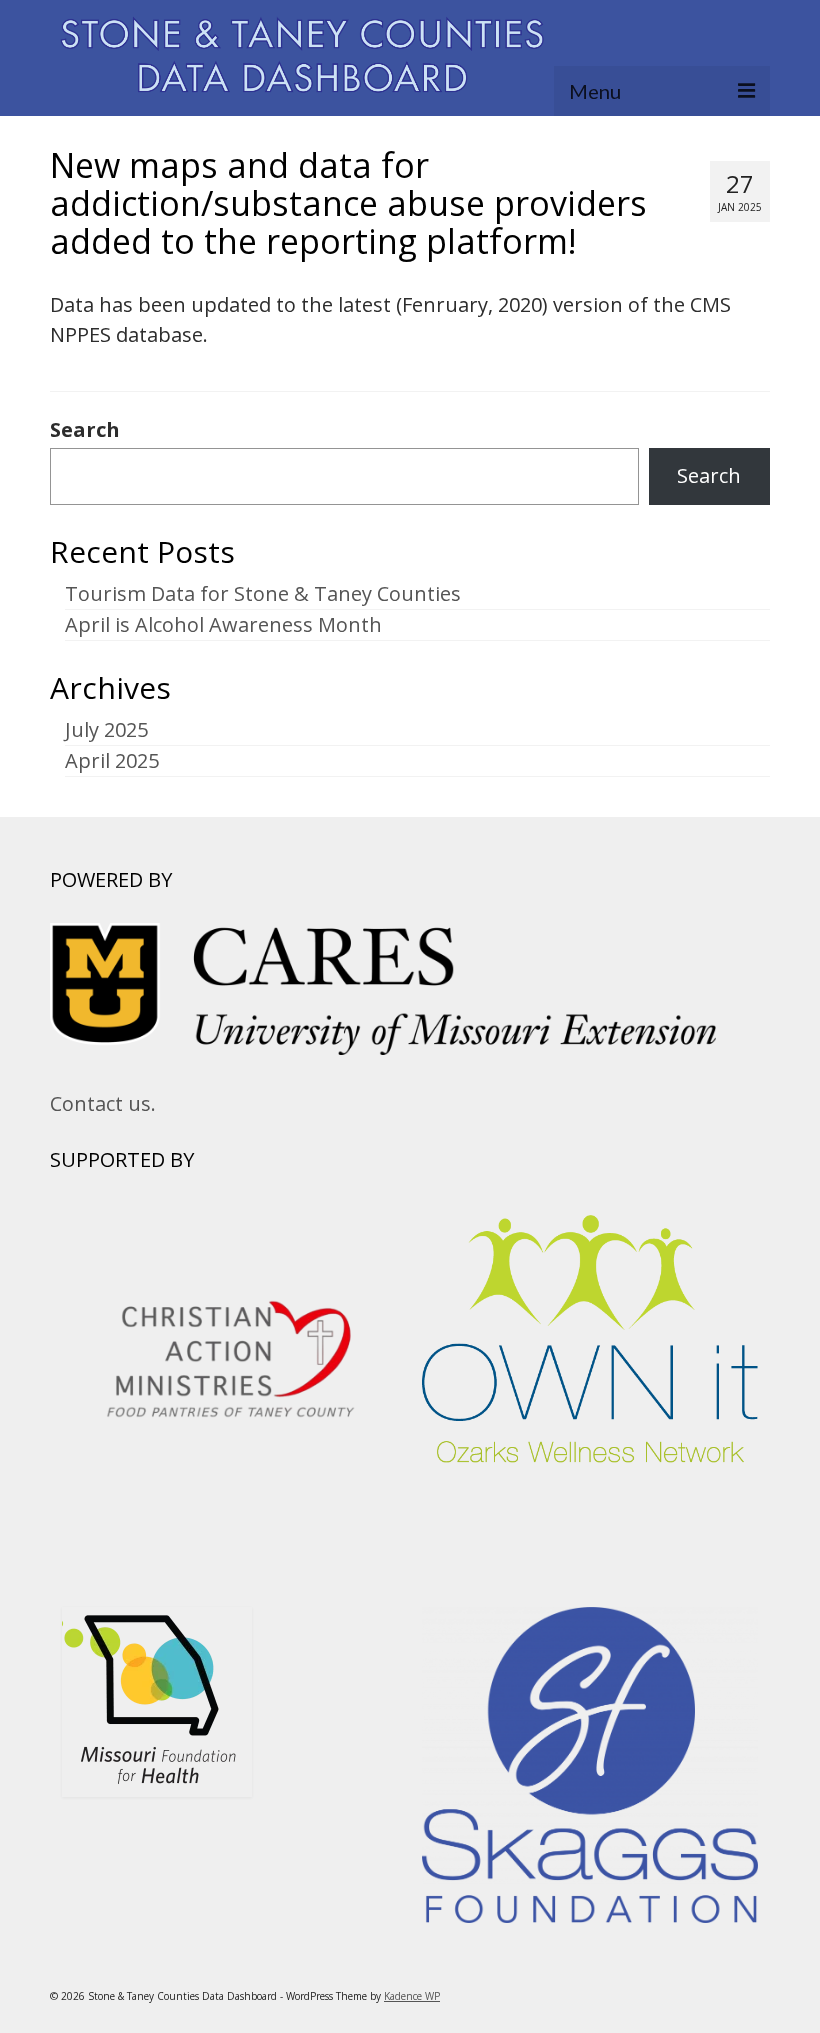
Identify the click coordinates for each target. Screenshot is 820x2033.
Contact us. (103, 1103)
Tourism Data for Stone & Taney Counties (263, 593)
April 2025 (112, 760)
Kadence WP (412, 1996)
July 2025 (106, 729)
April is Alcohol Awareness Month (223, 624)
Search (85, 430)
